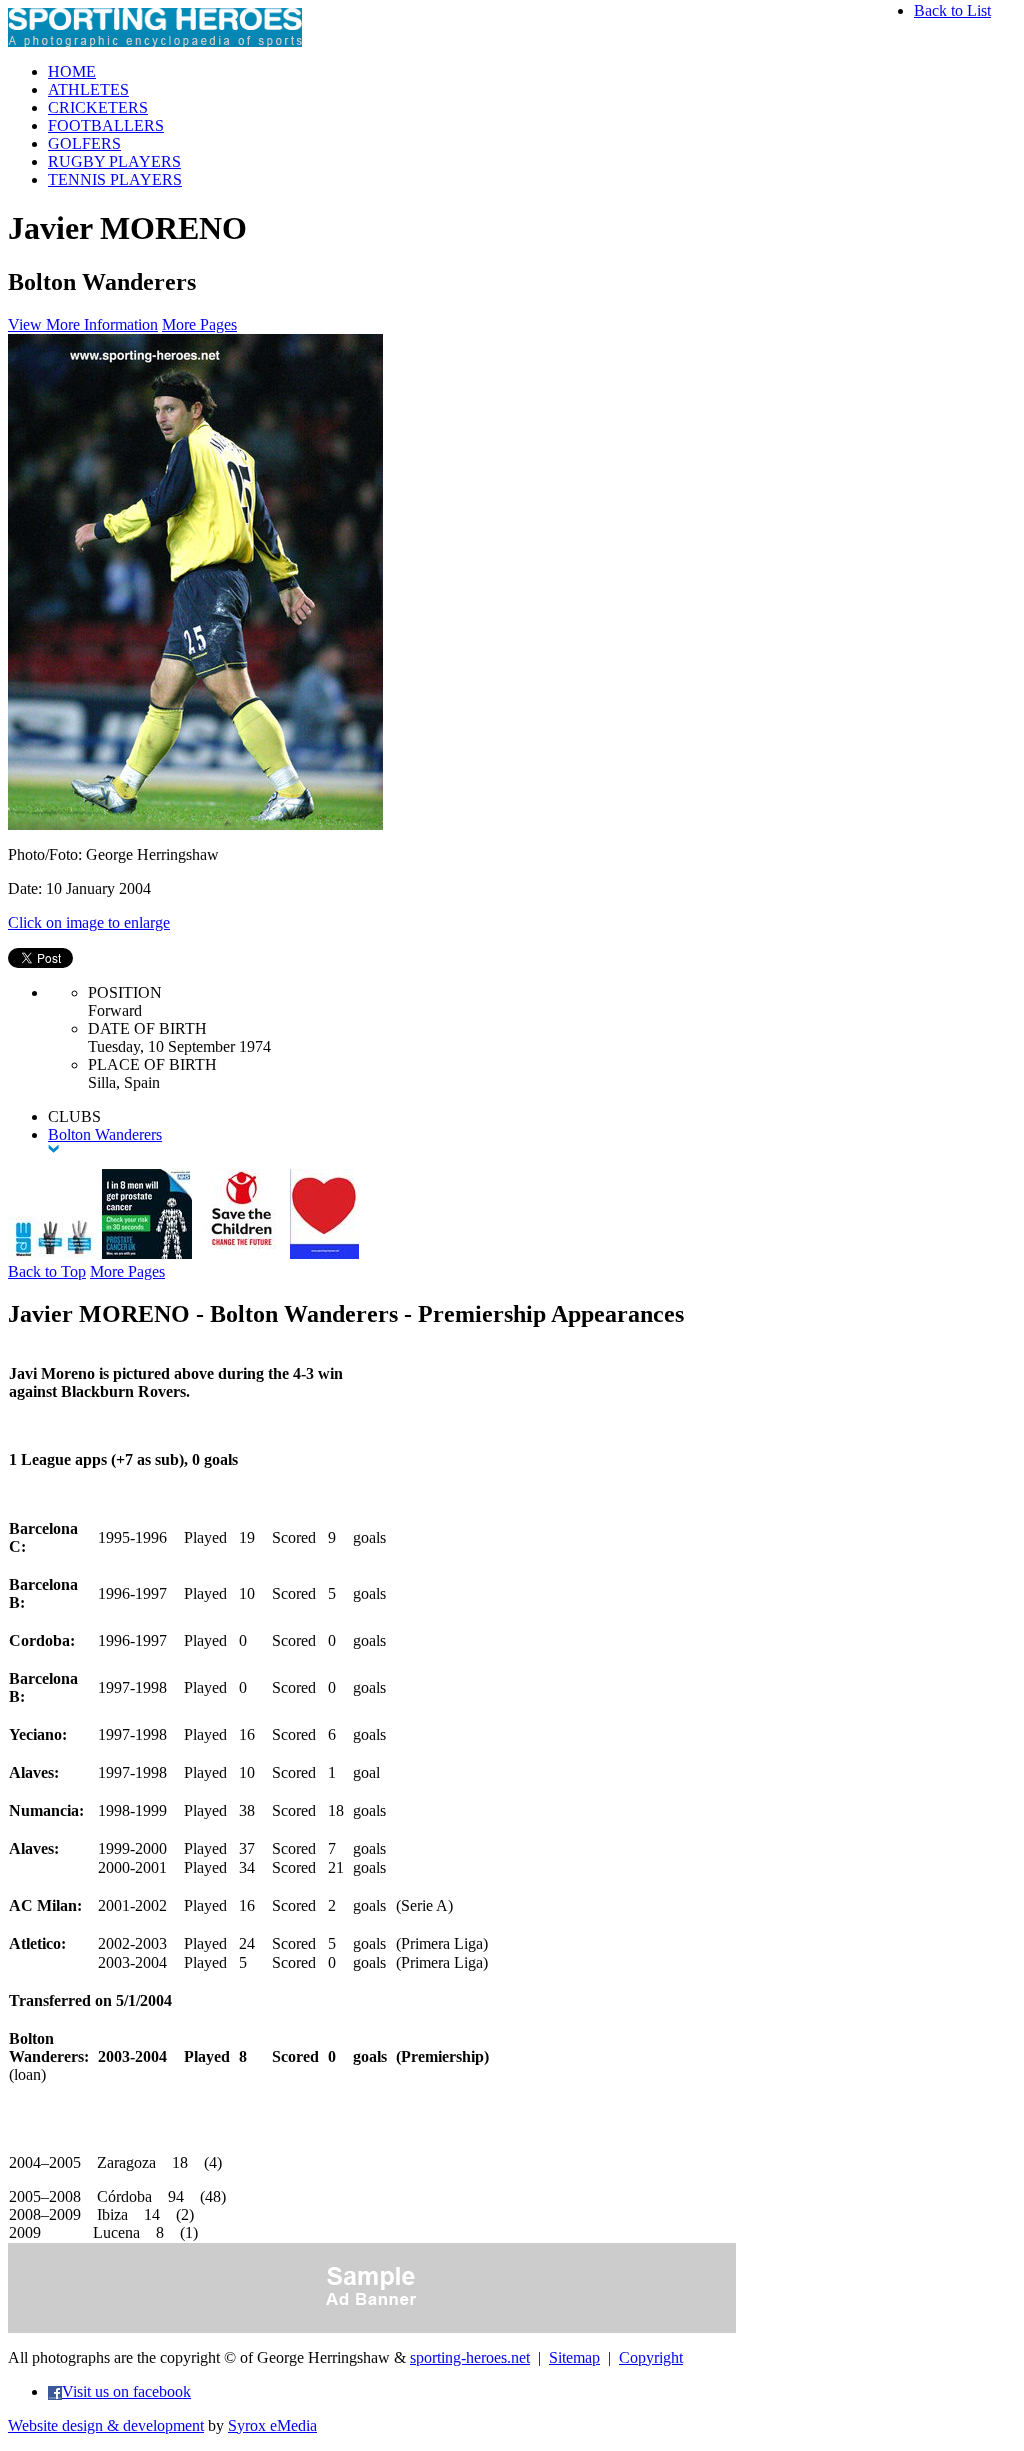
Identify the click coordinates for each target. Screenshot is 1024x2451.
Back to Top (47, 1271)
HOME (72, 71)
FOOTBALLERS (106, 125)
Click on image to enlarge (89, 922)
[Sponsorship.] (324, 1253)
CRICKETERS (98, 107)
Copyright (651, 2357)
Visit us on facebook (126, 2391)
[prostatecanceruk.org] (147, 1253)
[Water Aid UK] (53, 1253)
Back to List (952, 10)
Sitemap (574, 2357)
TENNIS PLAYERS (115, 179)
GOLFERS (84, 143)
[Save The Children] (241, 1253)
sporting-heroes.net (470, 2357)
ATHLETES (88, 89)
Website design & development (106, 2425)
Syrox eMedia (272, 2425)
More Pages (199, 324)
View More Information (83, 324)
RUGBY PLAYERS (114, 161)
